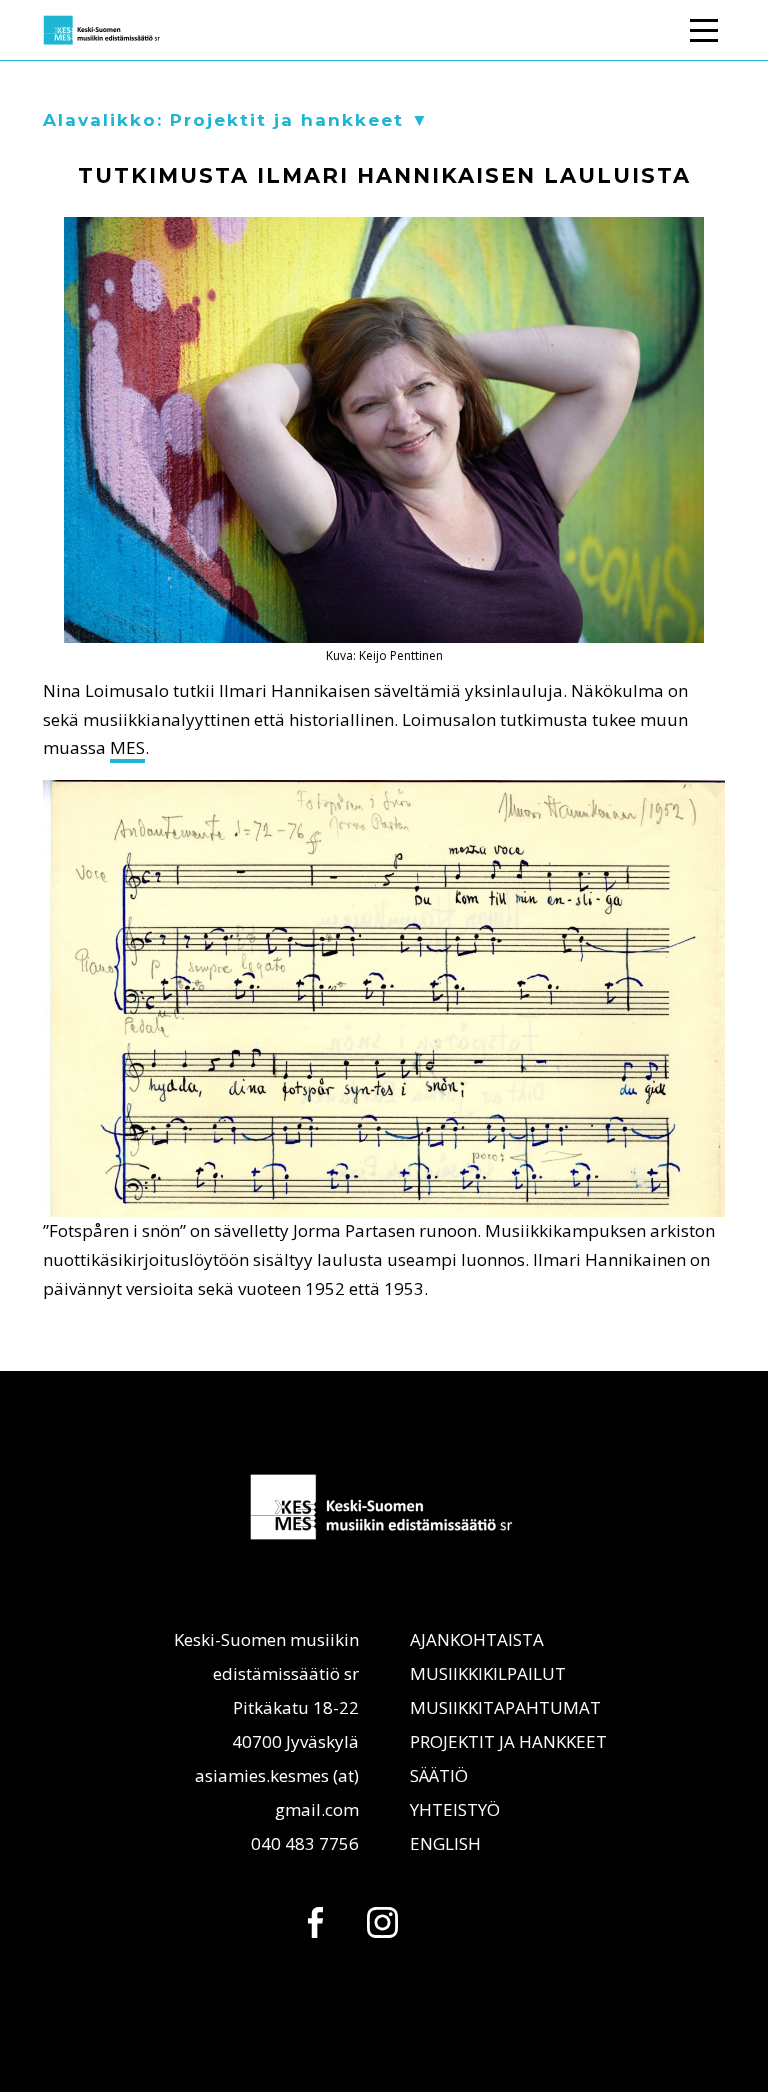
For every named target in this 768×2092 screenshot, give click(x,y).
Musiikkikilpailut (488, 1673)
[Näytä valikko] (704, 27)
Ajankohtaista (477, 1639)
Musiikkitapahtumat (505, 1707)
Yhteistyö (455, 1809)
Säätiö (439, 1775)
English (445, 1843)
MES (127, 747)
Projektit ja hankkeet (508, 1741)
